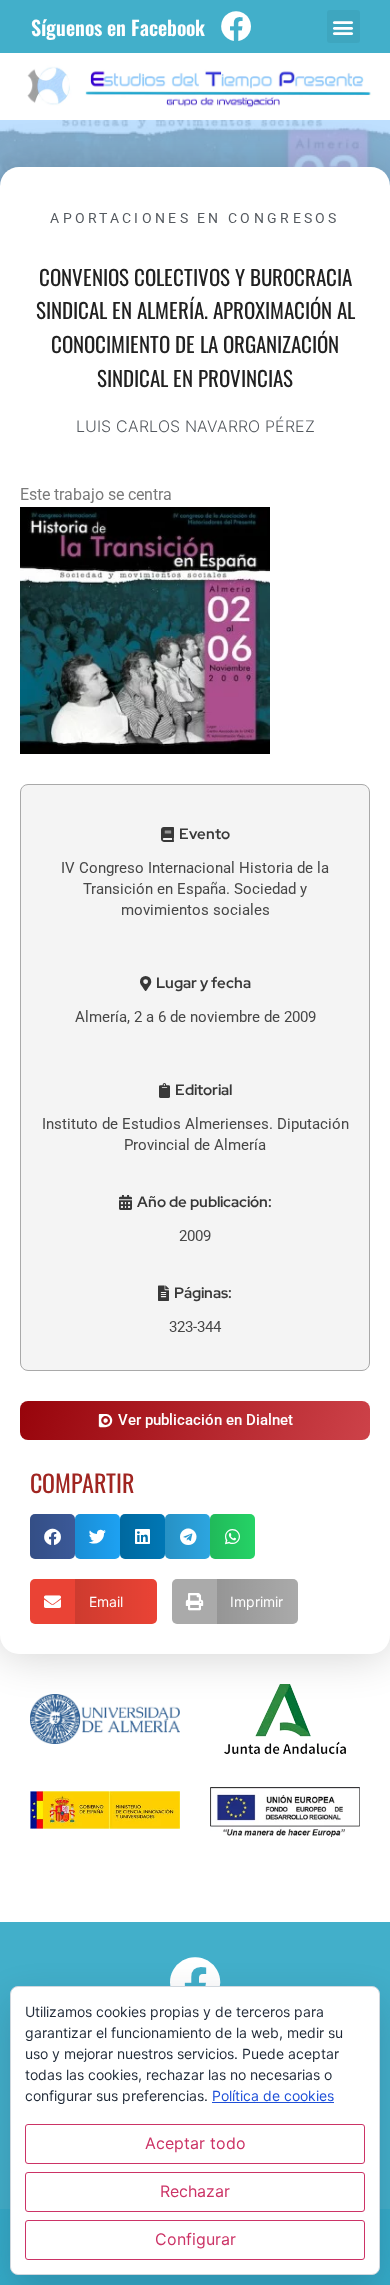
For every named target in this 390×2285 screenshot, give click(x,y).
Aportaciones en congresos (195, 218)
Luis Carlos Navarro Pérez (195, 426)
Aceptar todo (195, 2143)
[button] (343, 26)
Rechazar (195, 2191)
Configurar (195, 2239)
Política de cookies (273, 2095)
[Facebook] (236, 26)
